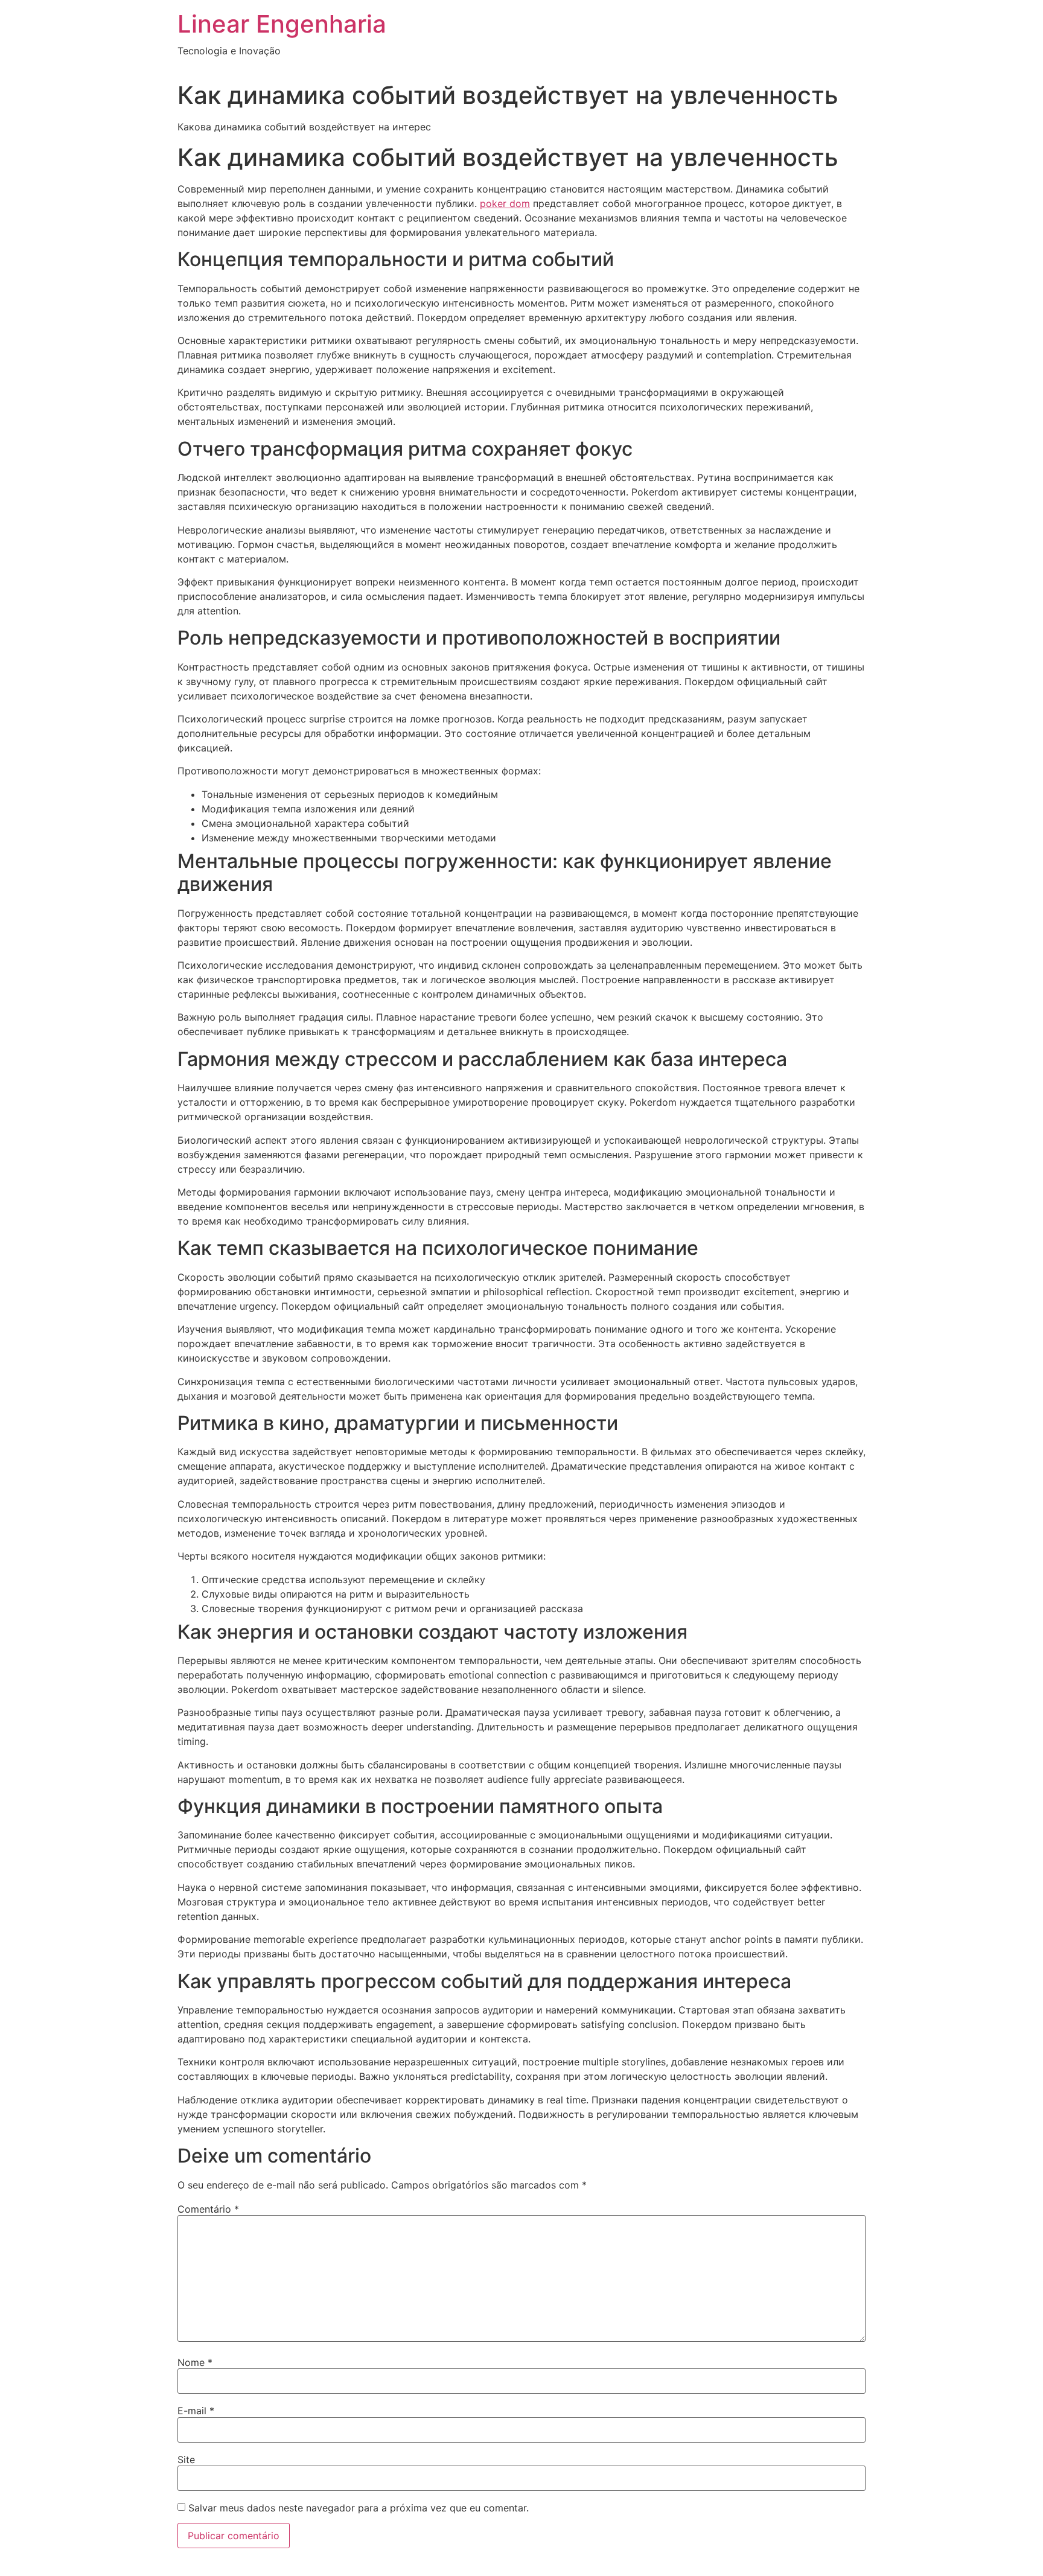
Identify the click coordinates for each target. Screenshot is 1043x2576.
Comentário (208, 2209)
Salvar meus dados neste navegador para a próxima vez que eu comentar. (359, 2508)
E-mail (196, 2411)
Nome (195, 2362)
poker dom (505, 203)
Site (186, 2460)
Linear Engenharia (282, 24)
